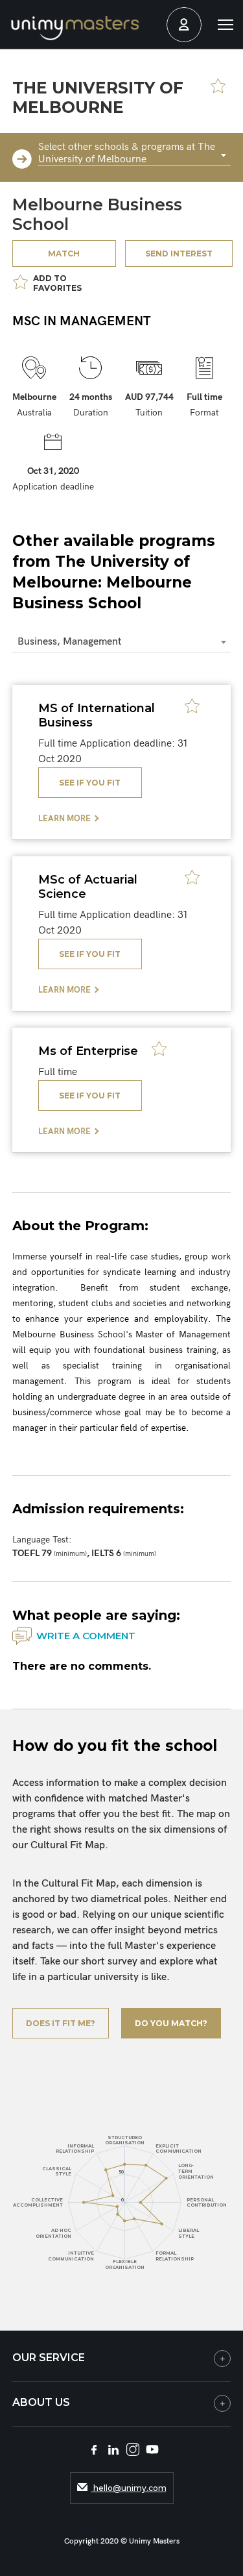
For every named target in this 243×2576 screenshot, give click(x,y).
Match (64, 254)
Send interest (179, 254)
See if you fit (90, 783)
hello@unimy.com (129, 2488)
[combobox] (135, 156)
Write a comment (86, 1636)
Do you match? (171, 2023)
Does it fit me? (61, 2023)
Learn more (64, 819)
